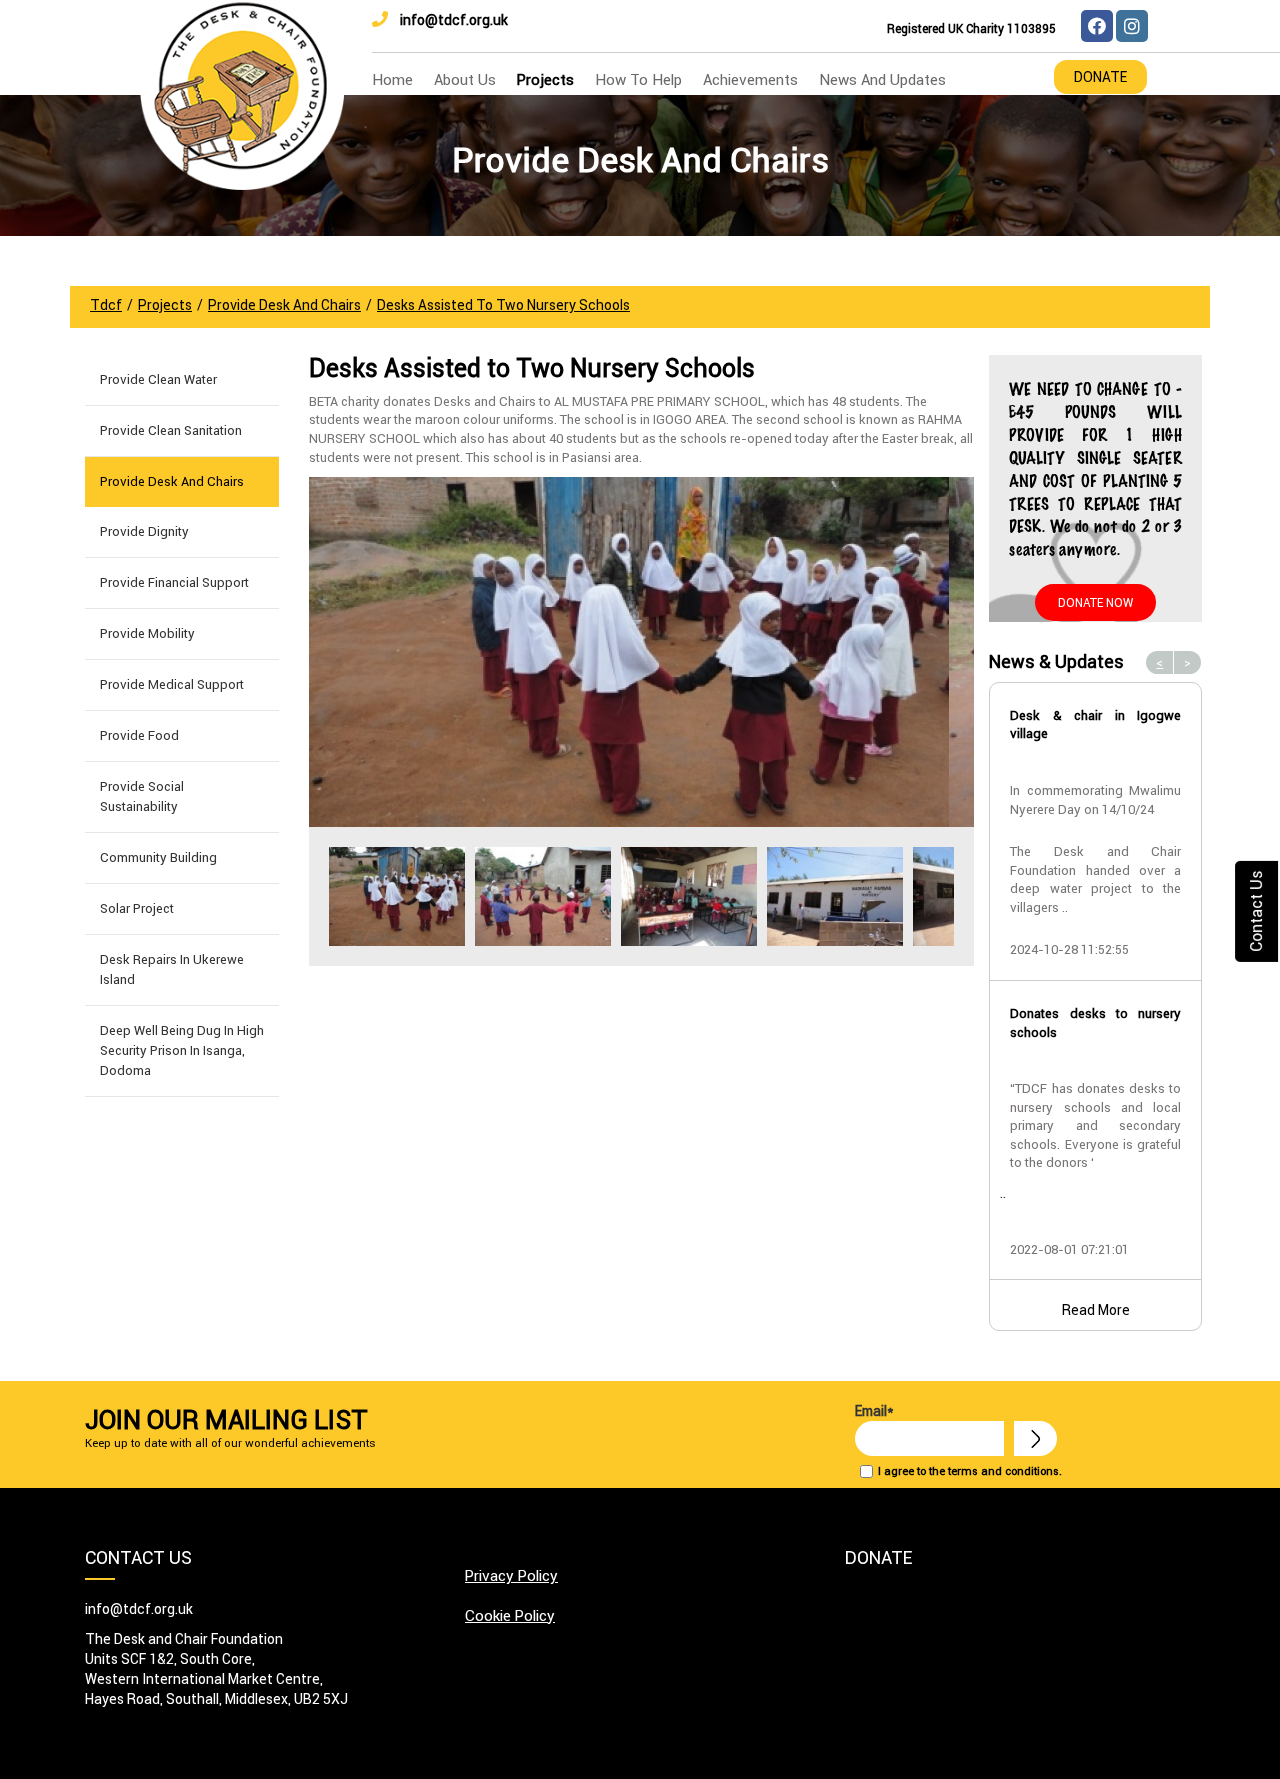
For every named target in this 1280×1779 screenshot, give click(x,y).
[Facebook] (1097, 26)
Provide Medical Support (172, 684)
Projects (545, 79)
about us (465, 79)
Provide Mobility (147, 633)
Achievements (750, 79)
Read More (1096, 1310)
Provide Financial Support (174, 582)
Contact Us (1256, 910)
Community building (158, 857)
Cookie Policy (510, 1615)
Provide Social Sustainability (142, 796)
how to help (638, 79)
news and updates (882, 79)
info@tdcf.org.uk (454, 20)
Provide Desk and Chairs (172, 481)
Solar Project (137, 908)
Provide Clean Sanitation (171, 430)
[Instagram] (1132, 26)
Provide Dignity (144, 531)
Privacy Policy (511, 1575)
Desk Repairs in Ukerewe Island (172, 969)
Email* (874, 1411)
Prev (335, 897)
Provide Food (139, 735)
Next (948, 897)
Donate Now (1095, 602)
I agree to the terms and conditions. (970, 1471)
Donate (1100, 77)
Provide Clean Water (158, 379)
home (392, 79)
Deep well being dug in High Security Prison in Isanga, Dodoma (182, 1050)
